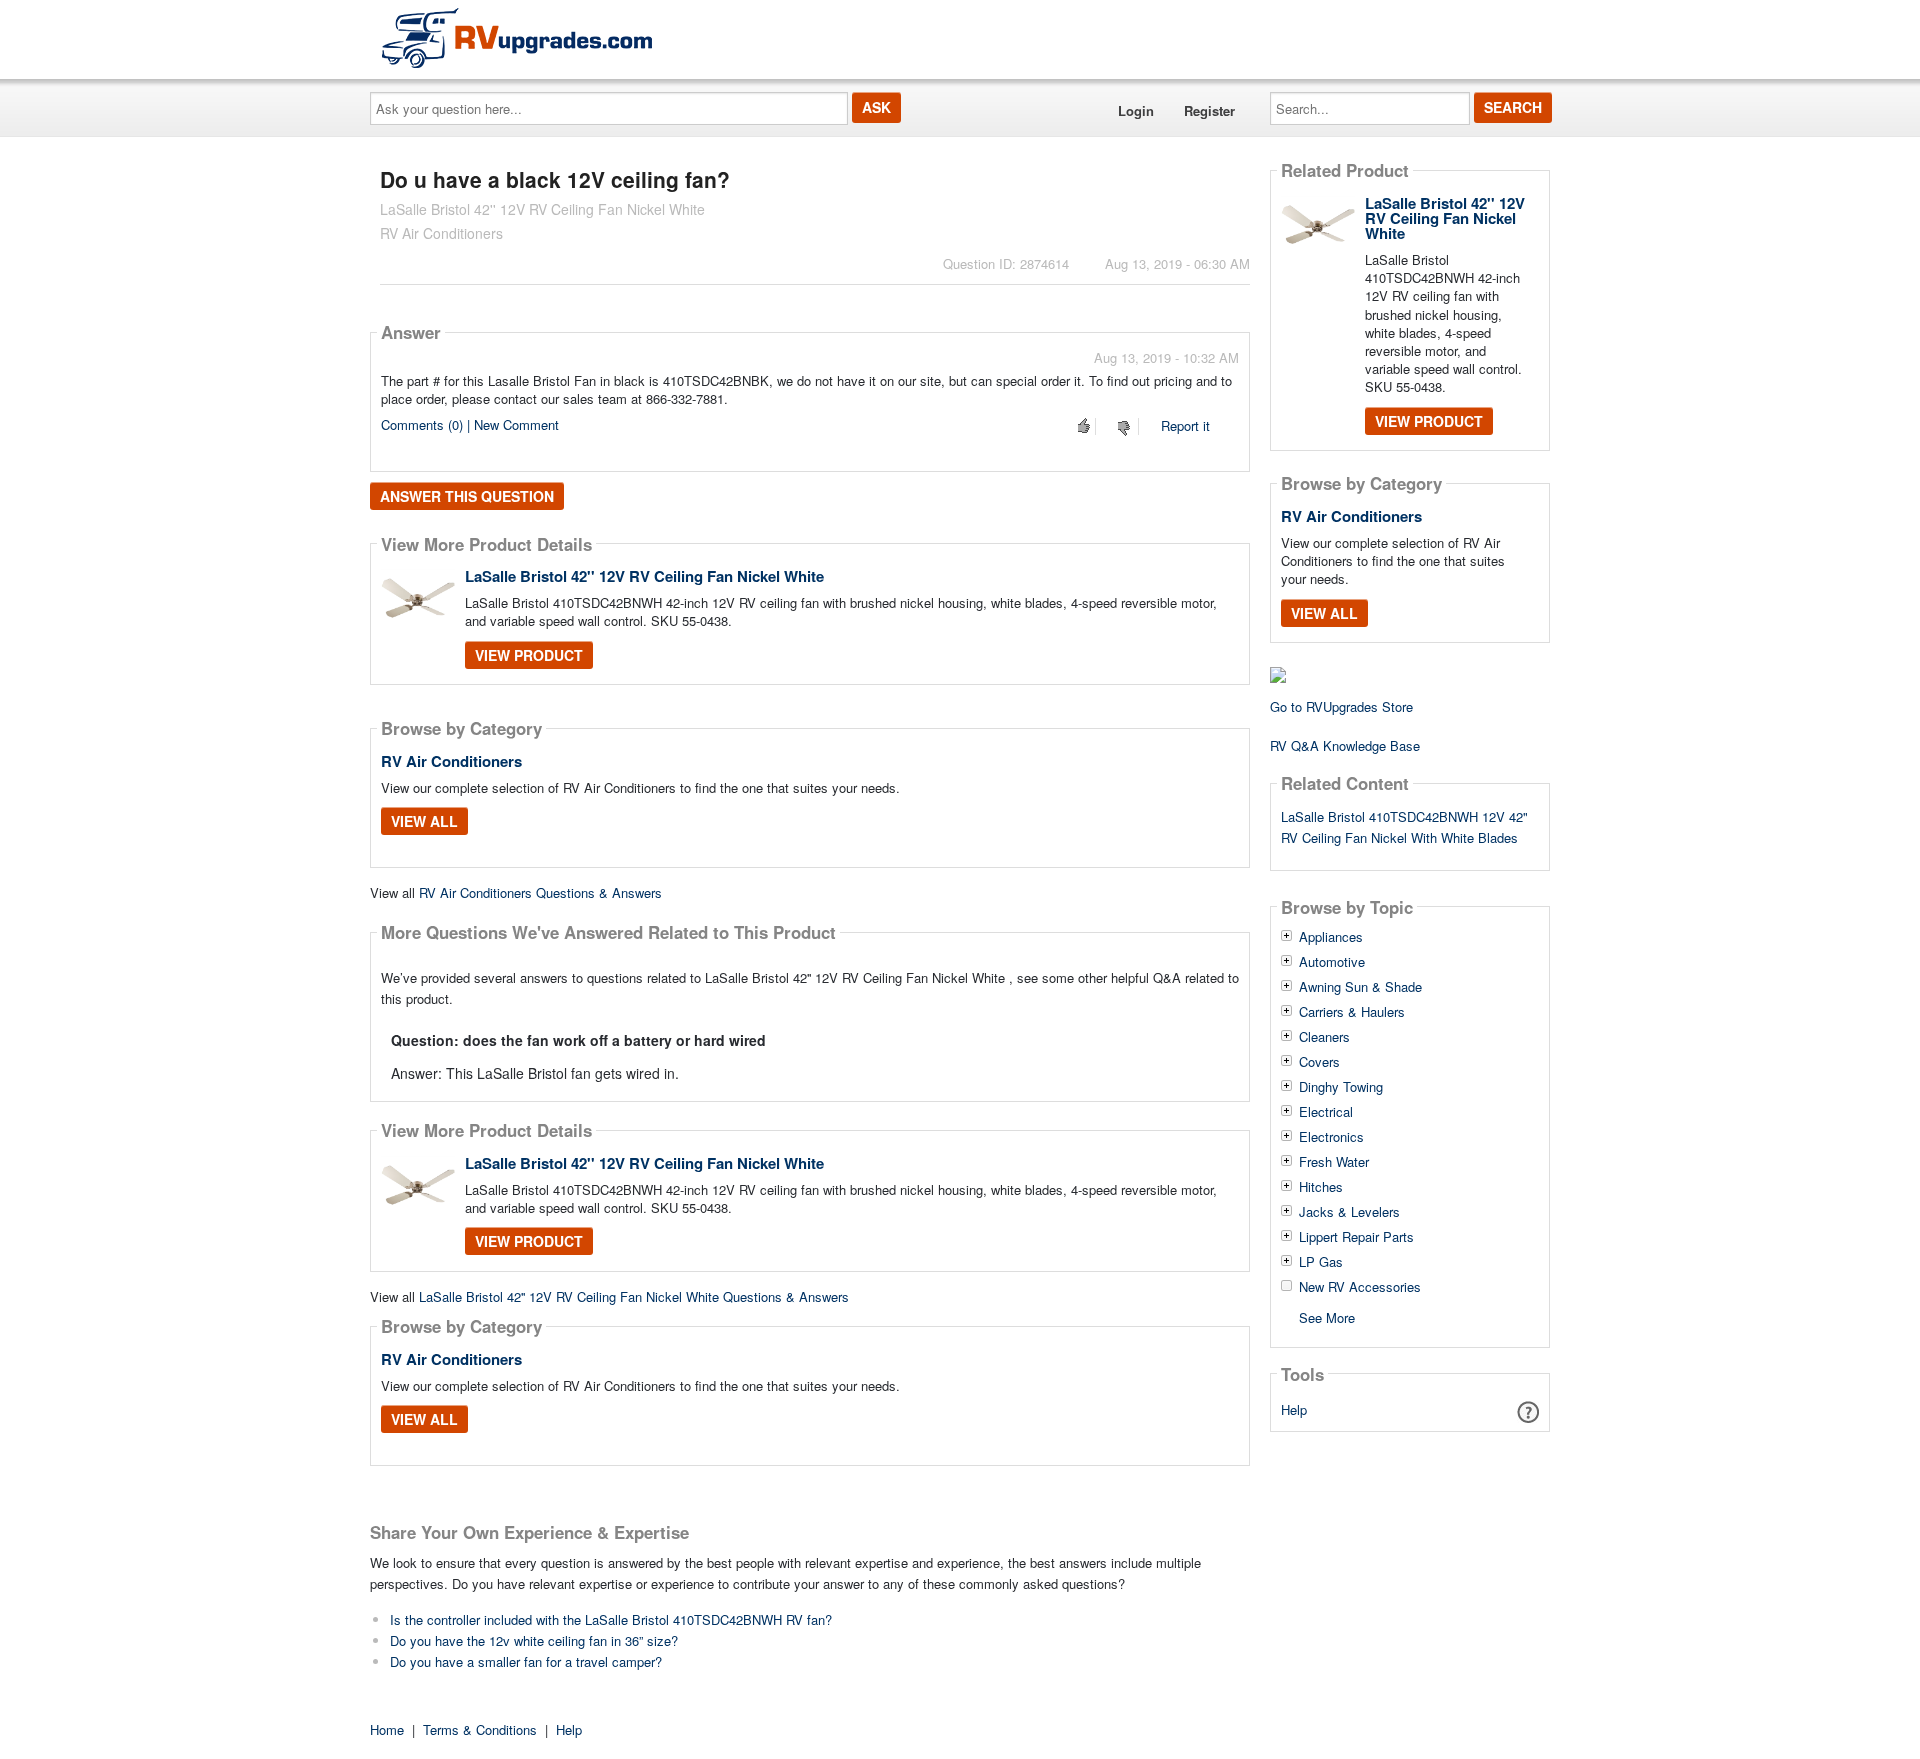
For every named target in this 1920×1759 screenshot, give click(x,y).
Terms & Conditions (480, 1729)
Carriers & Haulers (1352, 1012)
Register (1209, 110)
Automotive (1332, 962)
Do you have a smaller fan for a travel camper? (526, 1661)
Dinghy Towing (1341, 1087)
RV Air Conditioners (451, 761)
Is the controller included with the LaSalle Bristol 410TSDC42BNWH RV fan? (611, 1619)
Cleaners (1324, 1037)
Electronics (1331, 1137)
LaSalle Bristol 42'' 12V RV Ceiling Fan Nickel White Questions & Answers (634, 1296)
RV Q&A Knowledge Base (1345, 745)
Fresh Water (1334, 1162)
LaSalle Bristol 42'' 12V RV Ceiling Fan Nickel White (644, 576)
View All (424, 821)
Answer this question (467, 496)
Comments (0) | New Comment (470, 424)
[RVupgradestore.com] (517, 37)
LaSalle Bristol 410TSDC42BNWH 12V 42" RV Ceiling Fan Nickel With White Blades (1404, 827)
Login (1136, 110)
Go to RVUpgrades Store (1341, 706)
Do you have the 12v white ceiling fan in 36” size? (534, 1640)
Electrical (1326, 1112)
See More (1327, 1316)
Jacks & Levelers (1349, 1212)
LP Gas (1321, 1262)
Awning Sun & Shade (1360, 987)
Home (387, 1729)
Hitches (1321, 1187)
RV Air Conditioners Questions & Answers (540, 892)
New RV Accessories (1360, 1287)
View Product (529, 655)
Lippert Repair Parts (1356, 1237)
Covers (1319, 1062)
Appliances (1331, 937)
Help (1294, 1409)
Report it (1185, 425)
